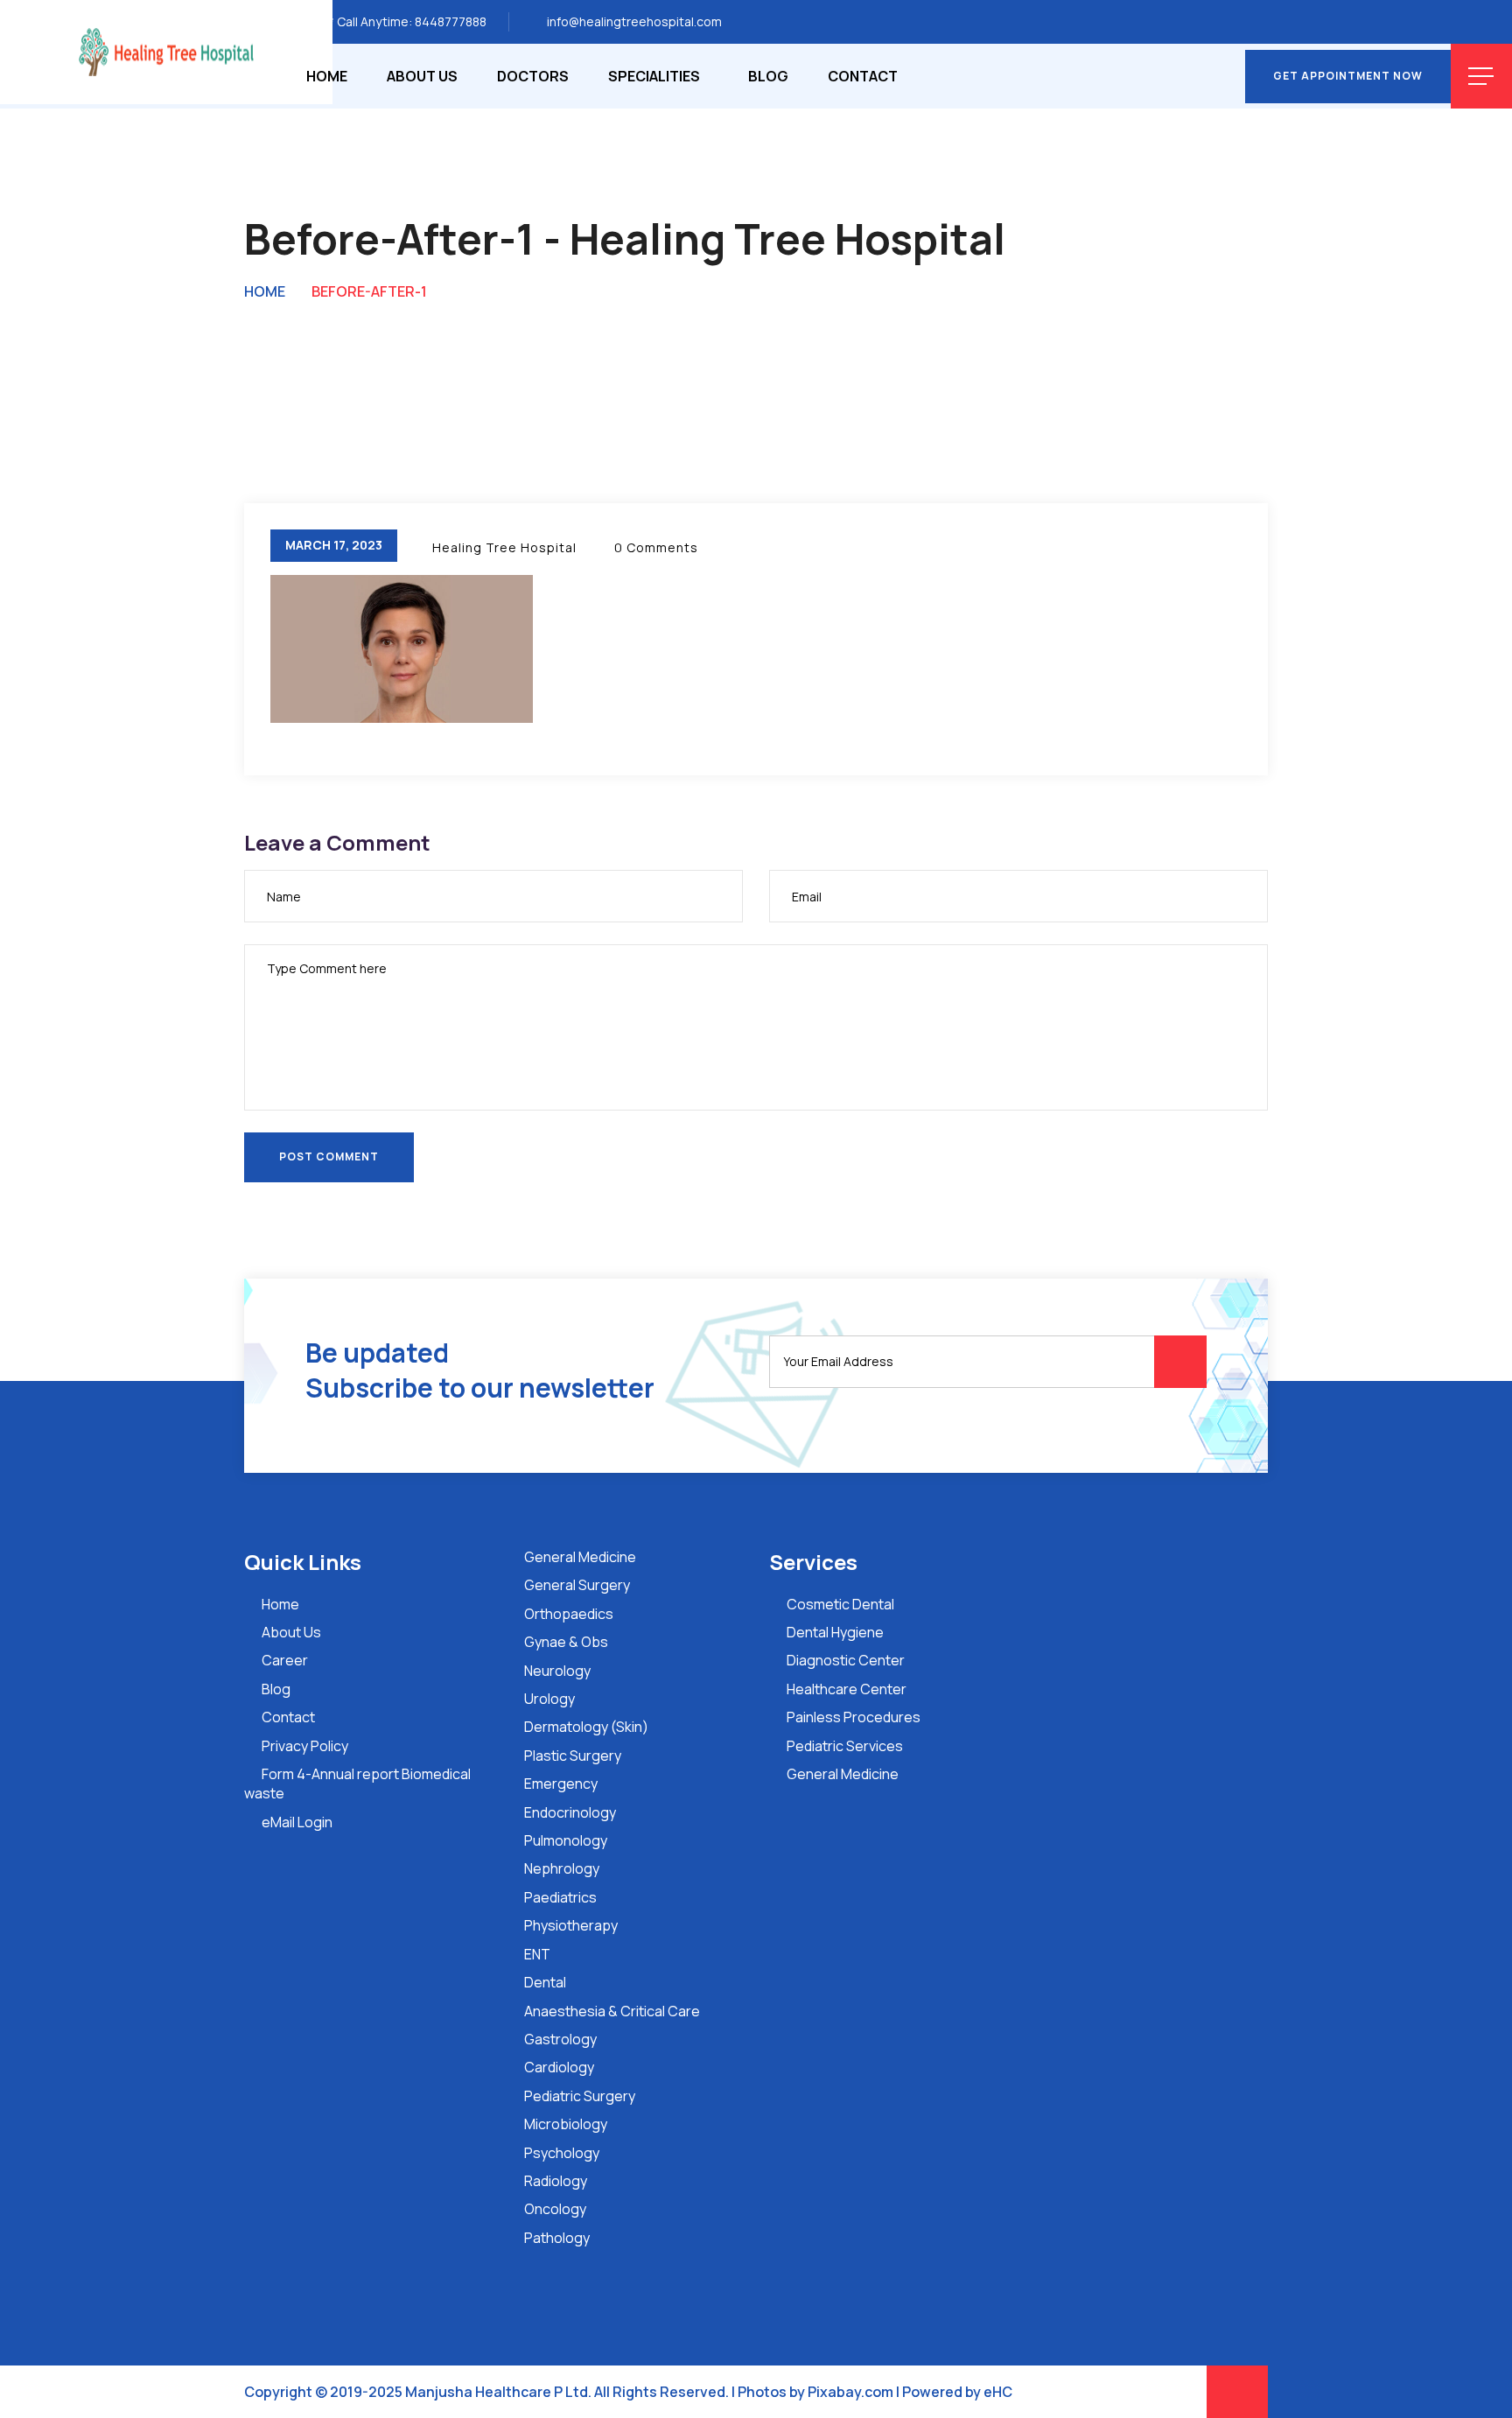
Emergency (561, 1784)
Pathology (557, 2238)
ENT (537, 1954)
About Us (422, 76)
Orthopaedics (569, 1614)
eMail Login (297, 1822)
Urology (549, 1699)
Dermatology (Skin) (586, 1727)
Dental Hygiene (835, 1632)
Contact (863, 76)
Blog (768, 76)
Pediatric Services (845, 1746)
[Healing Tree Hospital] (166, 51)
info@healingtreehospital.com (634, 21)
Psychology (562, 2153)
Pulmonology (566, 1840)
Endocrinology (570, 1812)
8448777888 (451, 21)
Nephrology (562, 1868)
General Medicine (580, 1557)
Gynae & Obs (566, 1642)
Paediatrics (560, 1897)
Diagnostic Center (846, 1660)
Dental (545, 1982)
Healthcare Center (847, 1689)
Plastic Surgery (573, 1756)
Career (285, 1660)
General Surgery (577, 1585)
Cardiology (559, 2067)
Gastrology (560, 2039)
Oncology (555, 2209)
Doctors (533, 76)
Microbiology (566, 2124)
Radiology (556, 2181)
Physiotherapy (571, 1925)
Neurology (557, 1671)
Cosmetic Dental (840, 1604)
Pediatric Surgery (580, 2096)
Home (327, 76)
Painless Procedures (854, 1717)
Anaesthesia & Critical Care (612, 2011)
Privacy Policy (305, 1746)
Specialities (654, 76)
